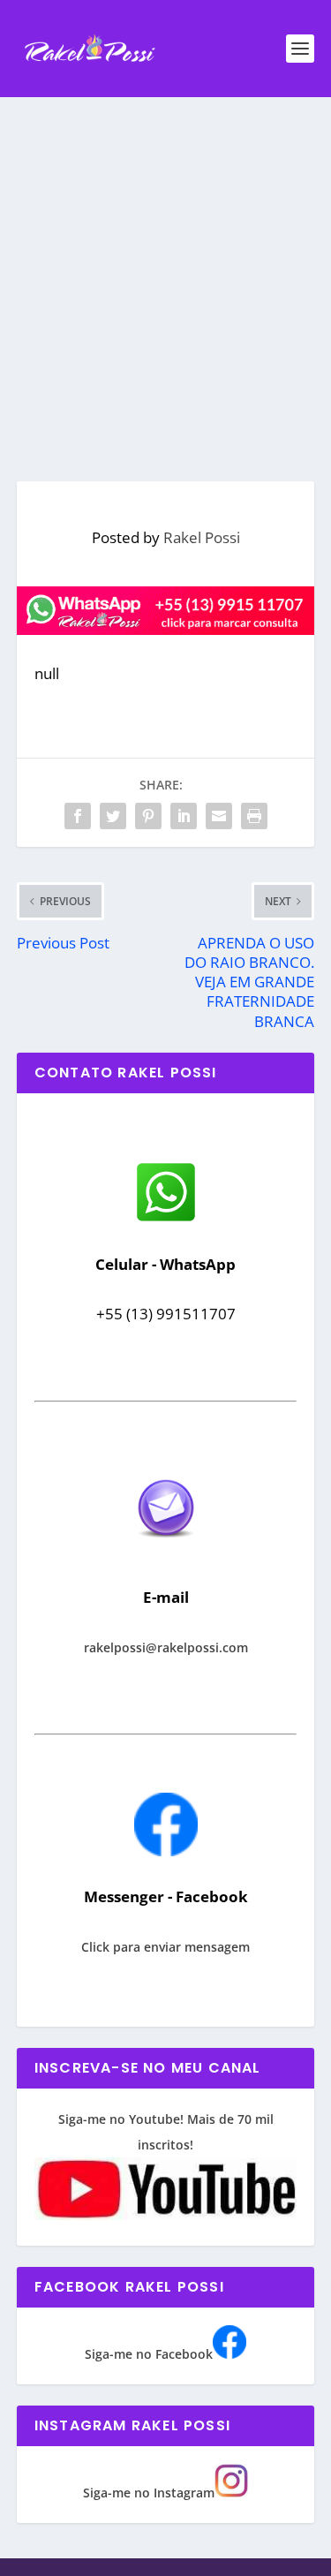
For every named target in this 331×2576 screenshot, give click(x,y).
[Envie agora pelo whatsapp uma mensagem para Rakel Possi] (166, 1219)
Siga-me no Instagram (149, 2493)
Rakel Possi (202, 537)
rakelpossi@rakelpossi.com (166, 1647)
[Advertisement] (165, 272)
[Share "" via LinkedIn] (184, 816)
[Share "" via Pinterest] (148, 816)
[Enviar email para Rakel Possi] (166, 1552)
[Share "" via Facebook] (78, 816)
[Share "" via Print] (254, 816)
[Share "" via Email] (219, 816)
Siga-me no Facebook (149, 2354)
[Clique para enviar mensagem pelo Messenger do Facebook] (166, 1851)
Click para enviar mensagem (165, 1947)
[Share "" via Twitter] (113, 816)
